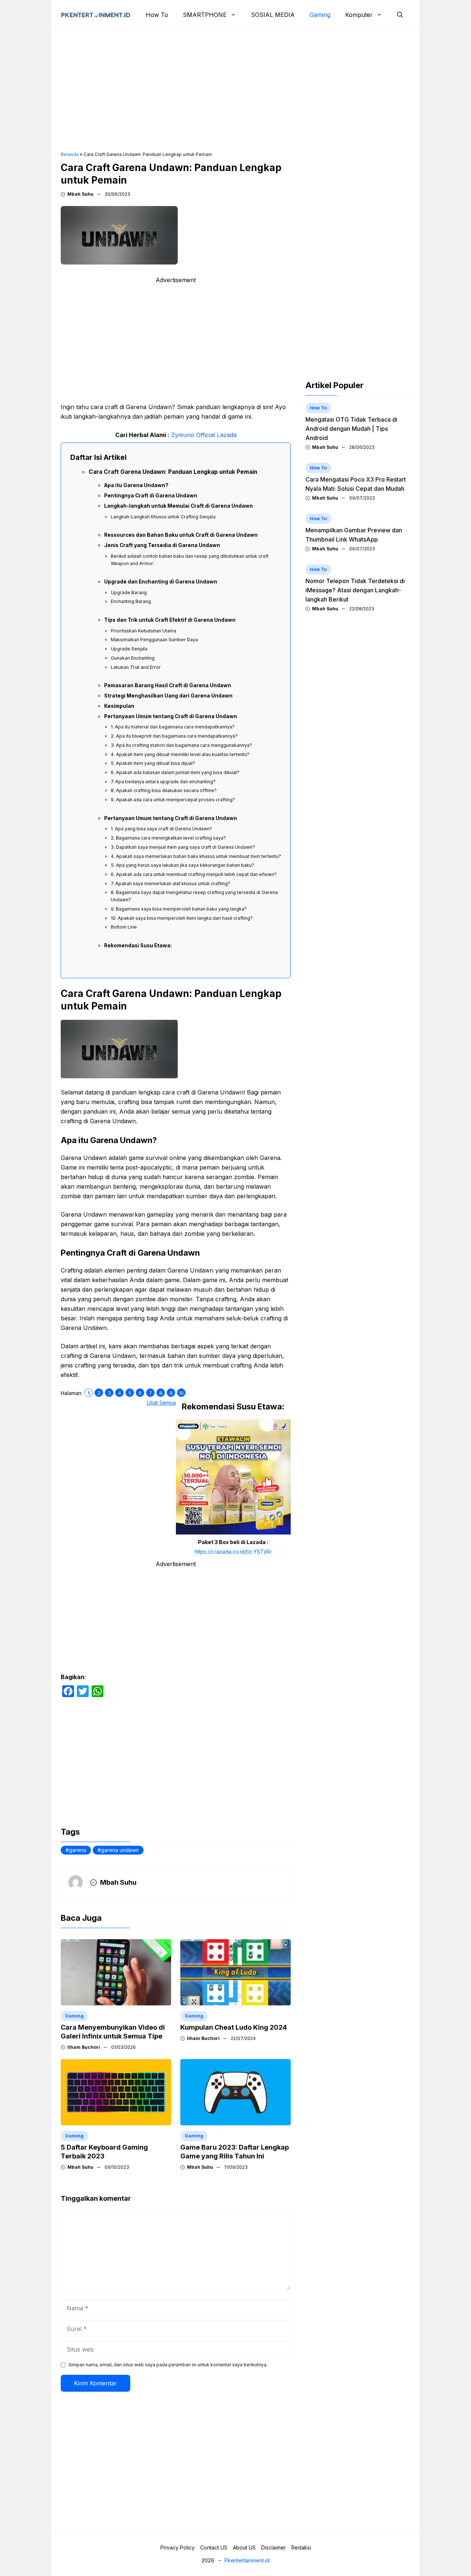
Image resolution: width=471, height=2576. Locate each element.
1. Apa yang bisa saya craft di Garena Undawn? (162, 829)
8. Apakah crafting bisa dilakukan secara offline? (164, 790)
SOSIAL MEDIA (273, 15)
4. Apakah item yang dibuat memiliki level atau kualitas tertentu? (180, 754)
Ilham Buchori (84, 2047)
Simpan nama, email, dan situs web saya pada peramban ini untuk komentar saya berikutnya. (168, 2365)
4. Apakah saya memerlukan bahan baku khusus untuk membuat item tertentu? (196, 856)
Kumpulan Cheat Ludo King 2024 (234, 2027)
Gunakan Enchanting (133, 658)
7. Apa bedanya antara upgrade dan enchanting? (163, 782)
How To (157, 15)
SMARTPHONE (205, 15)
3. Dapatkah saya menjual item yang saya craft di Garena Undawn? (183, 847)
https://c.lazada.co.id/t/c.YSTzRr (233, 1552)
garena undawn (120, 1850)
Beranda (70, 154)
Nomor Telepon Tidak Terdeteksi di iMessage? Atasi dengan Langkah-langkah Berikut (355, 590)
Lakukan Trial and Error (136, 667)
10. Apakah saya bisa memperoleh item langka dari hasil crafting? (182, 918)
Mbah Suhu (80, 194)
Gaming (320, 15)
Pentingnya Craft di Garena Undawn (151, 496)
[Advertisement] (235, 91)
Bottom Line (124, 927)
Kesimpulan (119, 706)
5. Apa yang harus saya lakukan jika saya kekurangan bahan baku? (183, 865)
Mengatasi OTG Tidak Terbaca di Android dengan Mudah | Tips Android (351, 429)
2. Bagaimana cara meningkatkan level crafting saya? (168, 838)
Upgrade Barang (129, 592)
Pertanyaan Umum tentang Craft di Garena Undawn (171, 716)
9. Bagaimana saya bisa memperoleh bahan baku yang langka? (179, 909)
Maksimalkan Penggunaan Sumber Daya (154, 640)
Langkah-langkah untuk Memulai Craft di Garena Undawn (178, 506)
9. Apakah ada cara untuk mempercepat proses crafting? (173, 800)
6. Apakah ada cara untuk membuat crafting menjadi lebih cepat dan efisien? (194, 874)
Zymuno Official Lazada (204, 435)
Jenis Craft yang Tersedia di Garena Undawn (162, 545)
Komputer (359, 15)
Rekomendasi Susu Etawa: (138, 945)
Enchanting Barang (131, 601)
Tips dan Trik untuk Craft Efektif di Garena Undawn (170, 620)
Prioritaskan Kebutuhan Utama (144, 631)
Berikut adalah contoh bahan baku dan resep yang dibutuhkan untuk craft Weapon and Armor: (190, 560)
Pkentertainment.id (247, 2560)
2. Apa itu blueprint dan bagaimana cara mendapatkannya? (174, 736)
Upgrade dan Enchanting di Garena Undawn (161, 582)
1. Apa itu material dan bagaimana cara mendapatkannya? (173, 727)
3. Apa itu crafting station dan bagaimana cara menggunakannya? (181, 745)
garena (77, 1850)
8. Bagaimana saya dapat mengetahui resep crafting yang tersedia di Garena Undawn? (194, 896)
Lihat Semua (161, 1403)
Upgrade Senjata (129, 649)
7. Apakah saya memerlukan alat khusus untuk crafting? (171, 883)
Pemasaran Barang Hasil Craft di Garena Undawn (168, 685)
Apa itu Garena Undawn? (136, 485)
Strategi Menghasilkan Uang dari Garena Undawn (168, 696)
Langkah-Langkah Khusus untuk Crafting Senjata (163, 517)
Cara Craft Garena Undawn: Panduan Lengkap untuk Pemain (173, 472)
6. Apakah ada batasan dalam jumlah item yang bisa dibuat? (175, 772)
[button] (400, 15)
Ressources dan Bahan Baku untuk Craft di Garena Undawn (181, 535)
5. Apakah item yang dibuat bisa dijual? (153, 763)
